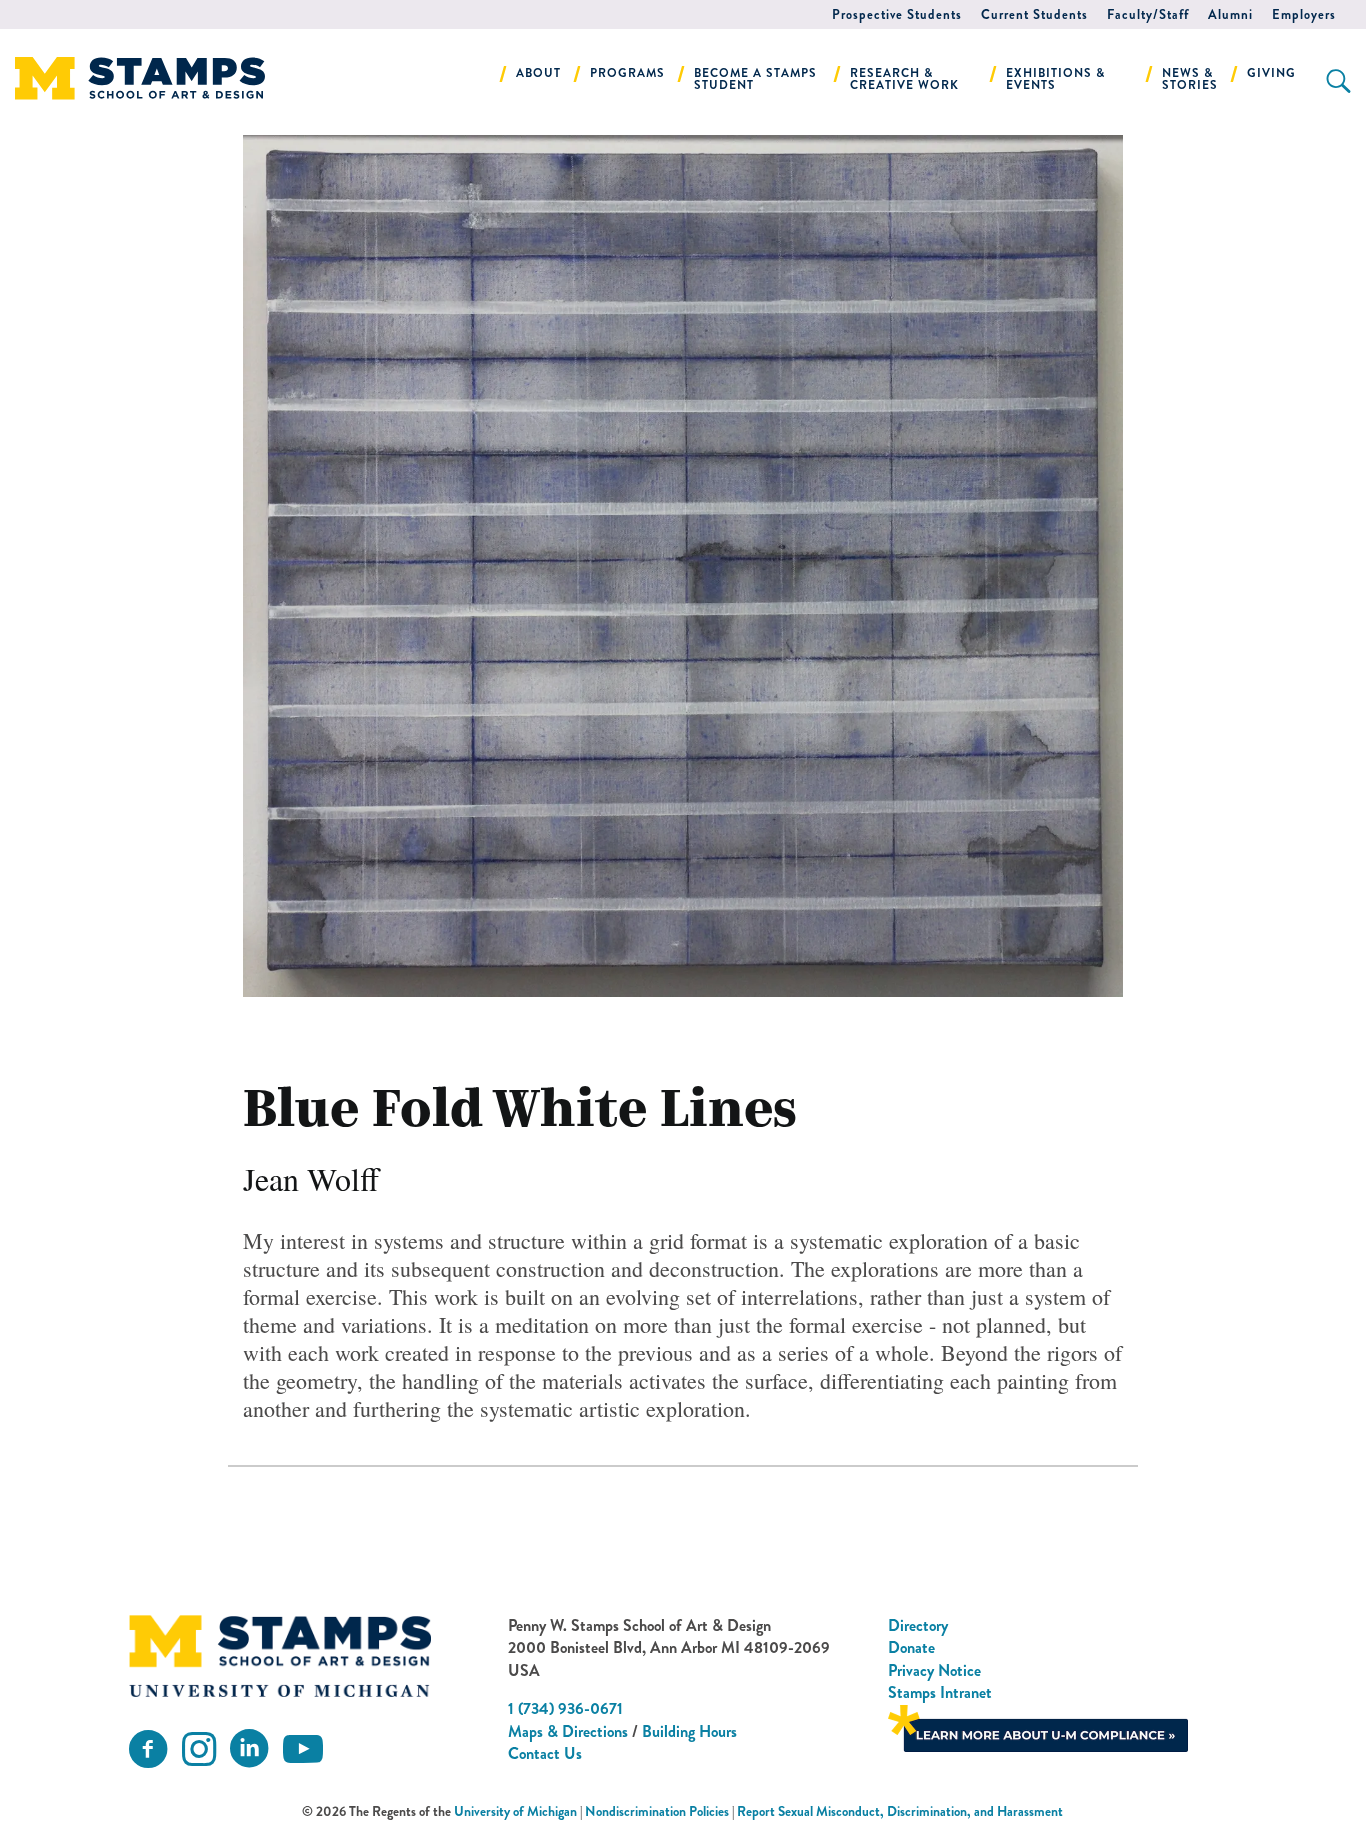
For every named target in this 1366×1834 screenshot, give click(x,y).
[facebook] (148, 1749)
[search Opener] (1338, 81)
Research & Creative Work (904, 79)
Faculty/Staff (1148, 14)
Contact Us (545, 1753)
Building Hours (689, 1731)
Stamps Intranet (940, 1692)
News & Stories (1190, 79)
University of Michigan (515, 1811)
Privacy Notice (934, 1670)
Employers (1304, 14)
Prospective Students (897, 14)
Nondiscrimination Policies (657, 1811)
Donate (911, 1647)
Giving (1271, 73)
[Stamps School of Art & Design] (280, 1656)
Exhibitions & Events (1055, 79)
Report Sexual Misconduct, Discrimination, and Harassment (900, 1811)
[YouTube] (303, 1749)
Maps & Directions (568, 1731)
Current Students (1034, 14)
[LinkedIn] (249, 1749)
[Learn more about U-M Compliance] (1038, 1725)
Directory (918, 1625)
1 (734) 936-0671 (565, 1708)
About (538, 73)
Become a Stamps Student (755, 79)
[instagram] (199, 1749)
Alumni (1230, 14)
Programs (627, 73)
